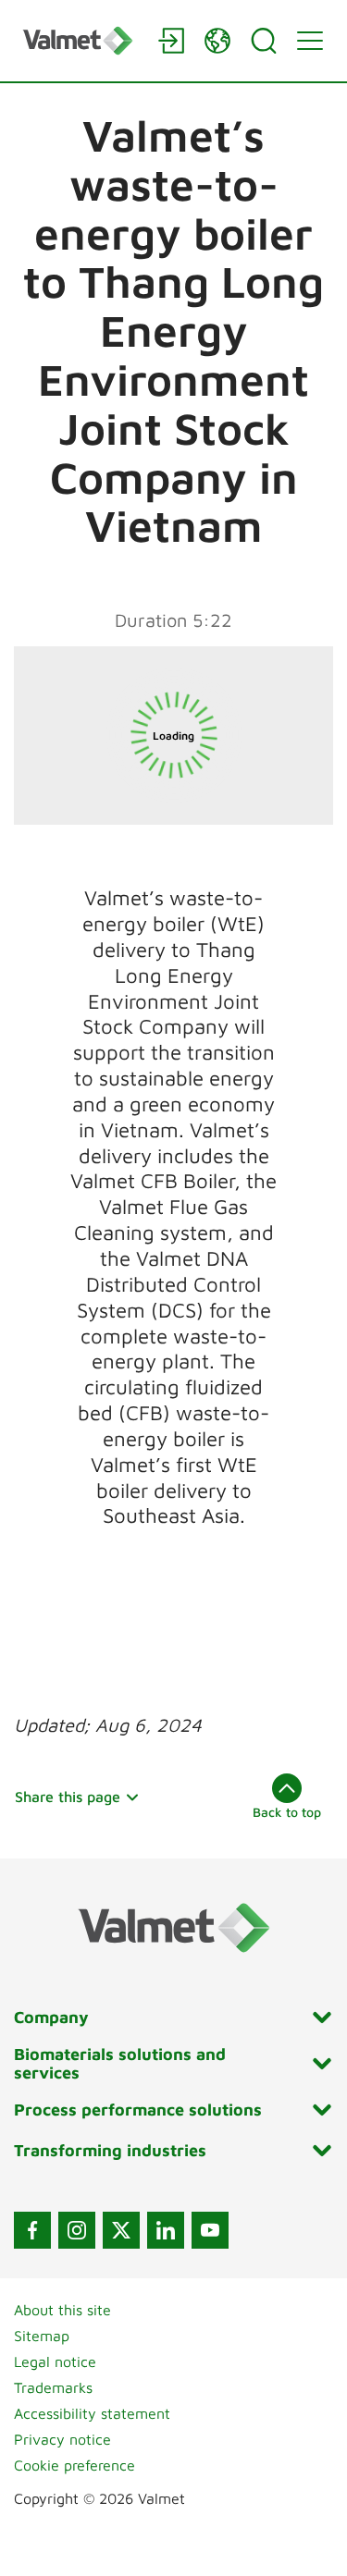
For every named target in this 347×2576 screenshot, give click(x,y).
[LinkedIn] (166, 2230)
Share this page (68, 1797)
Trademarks (53, 2387)
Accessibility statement (92, 2413)
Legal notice (55, 2361)
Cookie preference (74, 2465)
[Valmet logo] (81, 40)
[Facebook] (32, 2230)
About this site (62, 2310)
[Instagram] (77, 2230)
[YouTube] (210, 2230)
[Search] (264, 41)
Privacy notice (62, 2439)
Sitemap (42, 2336)
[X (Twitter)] (121, 2230)
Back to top (287, 1812)
